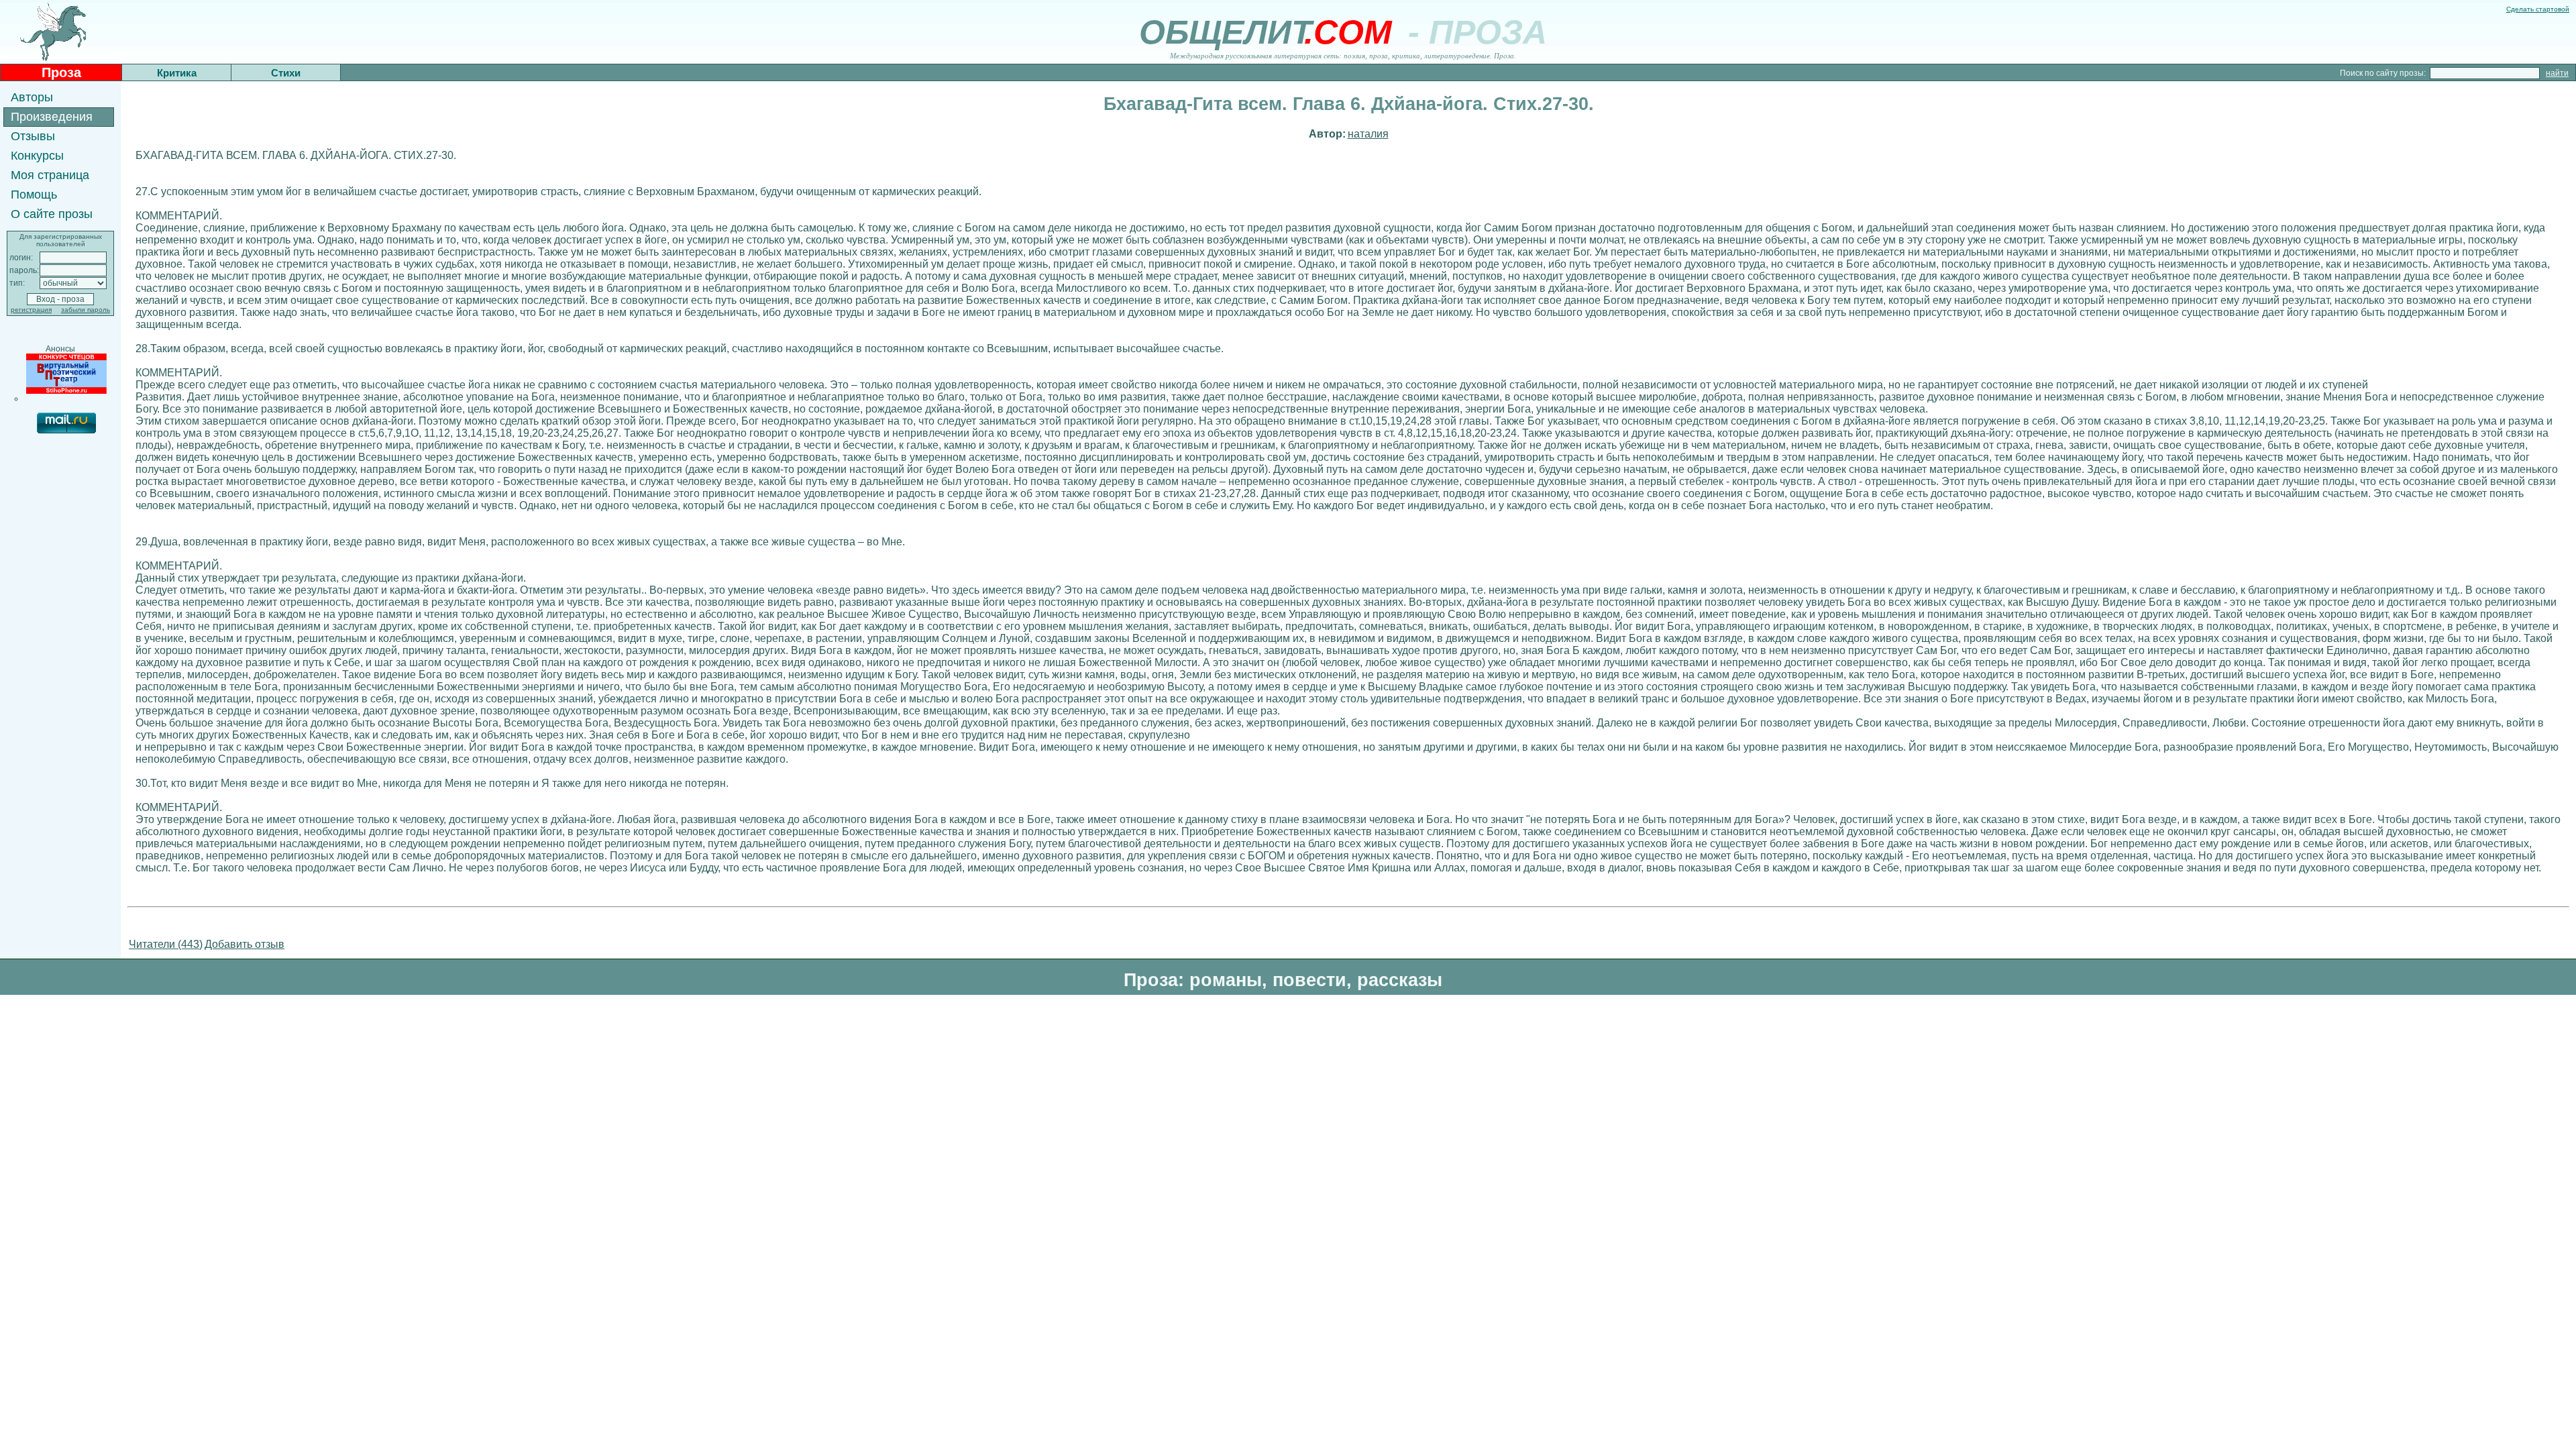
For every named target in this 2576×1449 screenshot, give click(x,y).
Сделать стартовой (2538, 9)
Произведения (52, 117)
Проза (61, 72)
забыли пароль (86, 310)
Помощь (34, 195)
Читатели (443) (166, 944)
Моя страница (50, 175)
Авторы (32, 97)
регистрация (31, 310)
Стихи (286, 73)
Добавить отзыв (245, 944)
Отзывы (33, 136)
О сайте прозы (52, 214)
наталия (1368, 134)
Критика (177, 73)
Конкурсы (37, 156)
